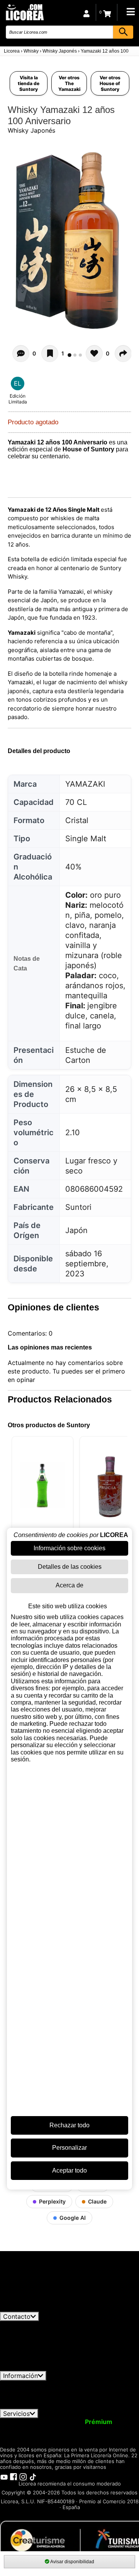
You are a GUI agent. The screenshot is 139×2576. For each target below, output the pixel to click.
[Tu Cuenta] (86, 12)
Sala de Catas (84, 2436)
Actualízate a (79, 2422)
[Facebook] (14, 2477)
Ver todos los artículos (39, 2308)
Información (20, 2376)
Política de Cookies (61, 2398)
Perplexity (52, 2201)
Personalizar (69, 2148)
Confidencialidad (95, 2384)
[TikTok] (33, 2477)
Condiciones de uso (34, 2384)
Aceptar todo (69, 2170)
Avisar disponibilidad (72, 2562)
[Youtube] (4, 2477)
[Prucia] (110, 1485)
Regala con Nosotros (90, 2429)
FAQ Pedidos (88, 2391)
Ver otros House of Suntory (110, 83)
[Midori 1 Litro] (42, 1485)
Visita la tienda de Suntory (29, 83)
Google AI (73, 2218)
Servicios (16, 2414)
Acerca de (69, 1585)
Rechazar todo (69, 2125)
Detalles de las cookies (70, 1567)
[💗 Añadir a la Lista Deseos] (50, 354)
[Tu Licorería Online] (24, 12)
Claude (97, 2201)
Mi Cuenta (20, 2422)
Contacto (17, 2316)
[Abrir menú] (131, 12)
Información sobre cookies (69, 1548)
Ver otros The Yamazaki (69, 83)
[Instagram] (23, 2477)
